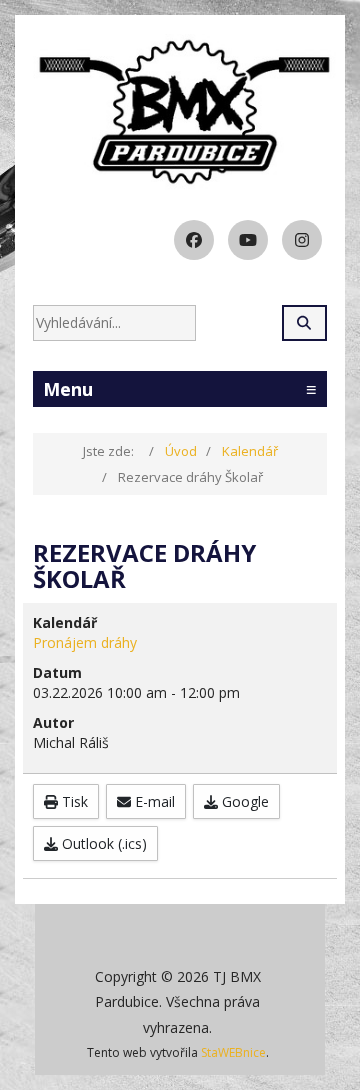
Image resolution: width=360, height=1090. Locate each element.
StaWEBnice (233, 1052)
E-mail (153, 801)
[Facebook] (194, 240)
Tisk (73, 801)
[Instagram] (302, 240)
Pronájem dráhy (85, 642)
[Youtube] (248, 240)
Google (243, 801)
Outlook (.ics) (102, 843)
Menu (180, 389)
